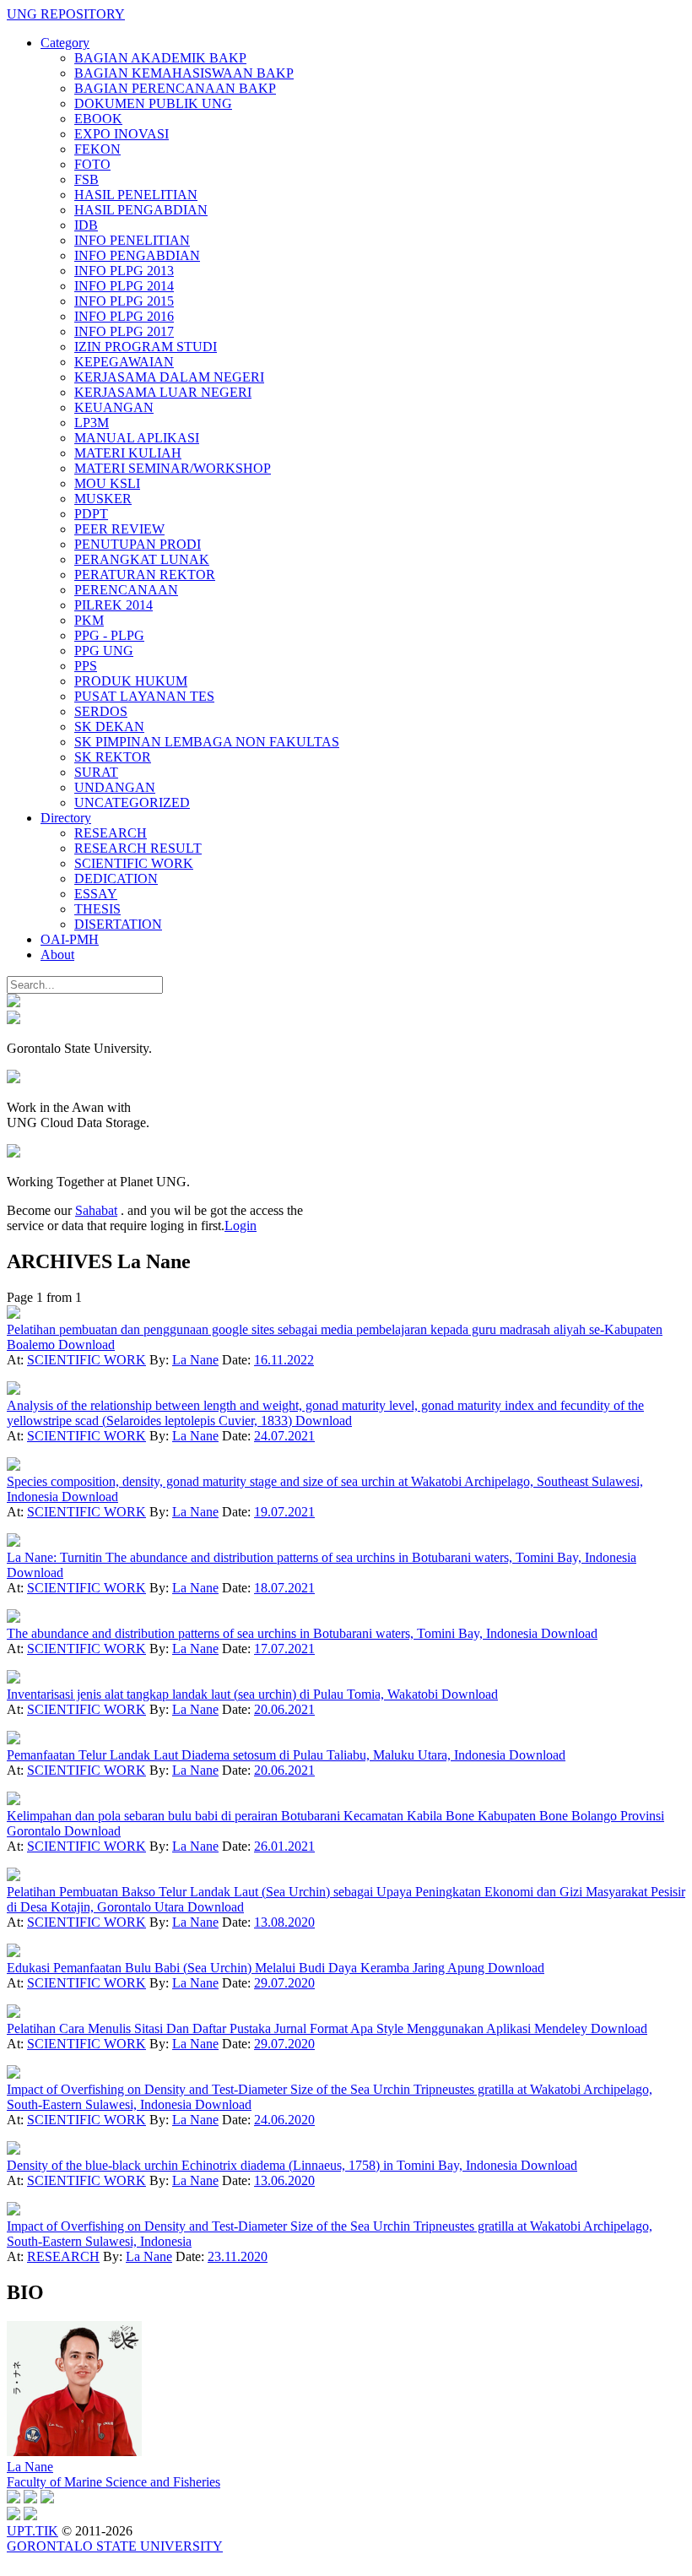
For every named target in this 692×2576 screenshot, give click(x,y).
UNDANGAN (115, 787)
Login (241, 1226)
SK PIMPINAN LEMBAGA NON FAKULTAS (207, 742)
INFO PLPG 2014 (124, 286)
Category (65, 43)
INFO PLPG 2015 (124, 301)
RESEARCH (111, 833)
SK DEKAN (109, 727)
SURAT (96, 772)
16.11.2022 (284, 1360)
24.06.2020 (284, 2120)
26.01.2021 (284, 1846)
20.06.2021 (284, 1709)
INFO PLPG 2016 (124, 316)
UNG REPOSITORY (66, 14)
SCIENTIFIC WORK (134, 863)
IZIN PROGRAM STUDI (146, 347)
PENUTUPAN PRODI (138, 544)
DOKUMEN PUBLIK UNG (153, 103)
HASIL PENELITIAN (136, 195)
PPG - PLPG (109, 635)
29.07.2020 (284, 1983)
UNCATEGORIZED (132, 803)
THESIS (97, 909)
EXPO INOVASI (122, 134)
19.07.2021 (284, 1512)
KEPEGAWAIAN (124, 362)
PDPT (91, 514)
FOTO (92, 164)
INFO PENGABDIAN (137, 255)
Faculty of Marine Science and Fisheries (114, 2482)
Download (86, 1345)
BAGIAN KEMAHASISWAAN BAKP (184, 73)
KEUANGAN (114, 407)
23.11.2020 (238, 2256)
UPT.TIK (32, 2531)
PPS (86, 666)
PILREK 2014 (114, 605)
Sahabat (96, 1210)
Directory (66, 818)
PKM (89, 620)
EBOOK (98, 119)
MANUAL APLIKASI (137, 438)
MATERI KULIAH (128, 453)
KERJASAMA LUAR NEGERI (163, 392)
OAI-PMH (70, 939)
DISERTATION (118, 924)
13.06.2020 (284, 2180)
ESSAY (96, 894)
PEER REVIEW (119, 529)
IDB (86, 225)
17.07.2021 (284, 1649)
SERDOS (101, 711)
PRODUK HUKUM (131, 681)
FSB (86, 179)
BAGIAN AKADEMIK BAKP (160, 58)
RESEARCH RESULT (138, 848)
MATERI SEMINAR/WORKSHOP (173, 468)
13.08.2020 (284, 1922)
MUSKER (103, 499)
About (57, 954)
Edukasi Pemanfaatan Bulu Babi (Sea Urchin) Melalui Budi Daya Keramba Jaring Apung (247, 1968)
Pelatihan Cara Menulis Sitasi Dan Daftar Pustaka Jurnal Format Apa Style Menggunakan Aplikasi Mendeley (299, 2028)
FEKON (97, 149)
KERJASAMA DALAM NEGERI (169, 377)
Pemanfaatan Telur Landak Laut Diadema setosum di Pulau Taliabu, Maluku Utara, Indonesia (258, 1755)
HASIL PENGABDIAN (141, 210)
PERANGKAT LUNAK (142, 559)
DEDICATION (116, 879)
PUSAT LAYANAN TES (144, 696)
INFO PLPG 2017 (124, 331)
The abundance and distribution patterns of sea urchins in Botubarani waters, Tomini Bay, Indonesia (274, 1633)
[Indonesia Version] (14, 1003)
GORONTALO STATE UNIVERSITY (115, 2546)
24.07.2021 (284, 1436)
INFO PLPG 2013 (124, 271)
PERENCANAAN (126, 590)
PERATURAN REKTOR (145, 575)
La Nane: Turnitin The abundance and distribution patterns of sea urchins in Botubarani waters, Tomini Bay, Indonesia (322, 1557)
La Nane (195, 1360)
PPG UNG (104, 651)
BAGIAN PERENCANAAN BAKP (175, 88)
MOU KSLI (107, 483)
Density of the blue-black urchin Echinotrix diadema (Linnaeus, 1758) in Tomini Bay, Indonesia (264, 2165)
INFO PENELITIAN (132, 240)
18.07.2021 (284, 1588)
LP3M (92, 423)
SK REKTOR (113, 757)
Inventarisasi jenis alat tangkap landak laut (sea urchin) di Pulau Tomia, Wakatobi (224, 1694)
